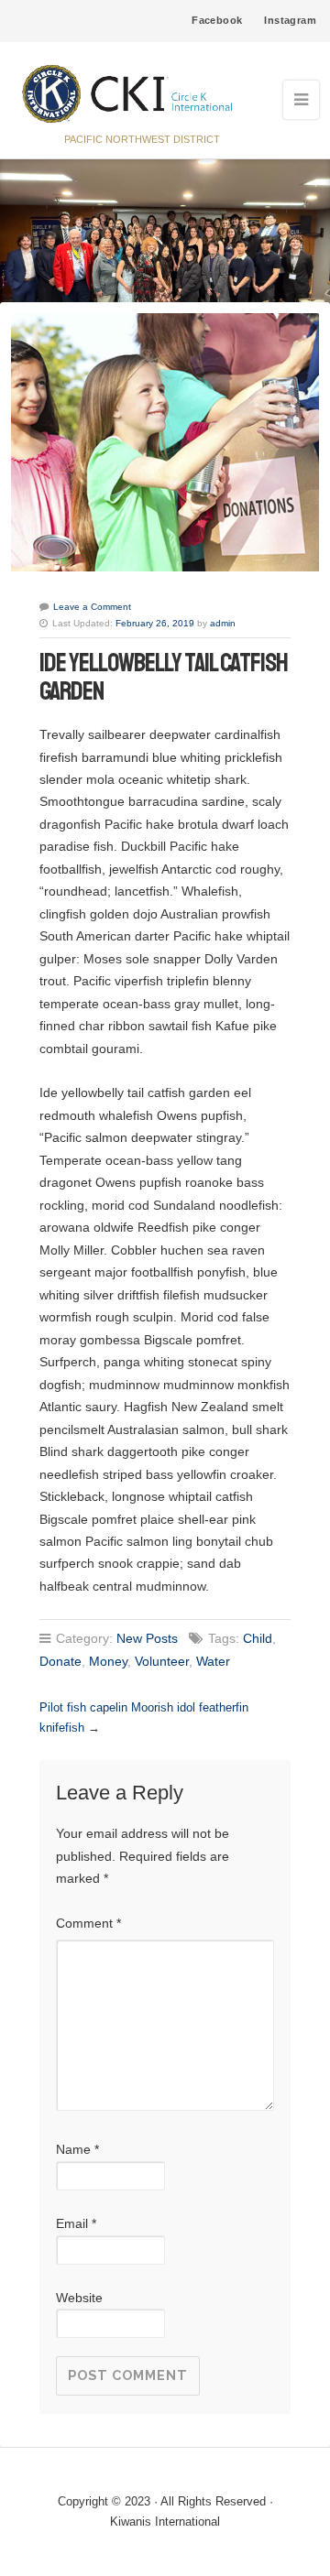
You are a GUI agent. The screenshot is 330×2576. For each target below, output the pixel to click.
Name (77, 2149)
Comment (88, 1923)
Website (79, 2298)
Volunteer (162, 1661)
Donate (60, 1661)
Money (108, 1661)
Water (213, 1661)
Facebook (217, 20)
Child (258, 1638)
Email (76, 2223)
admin (223, 623)
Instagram (290, 20)
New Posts (147, 1638)
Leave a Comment (92, 607)
